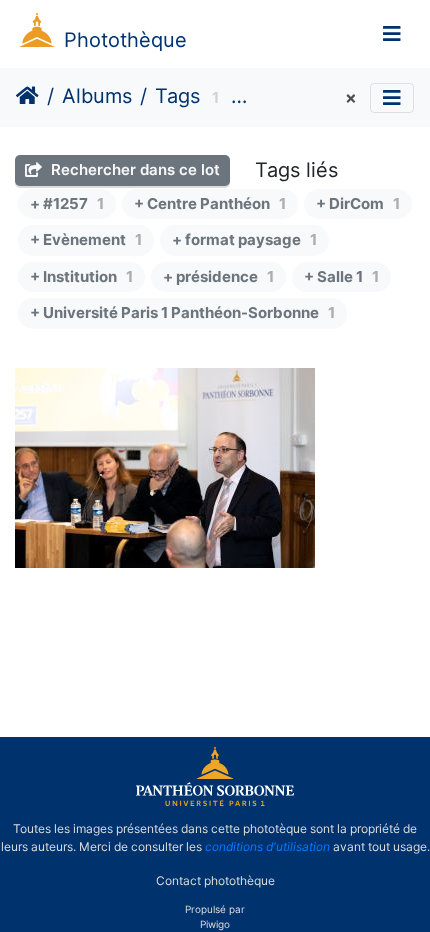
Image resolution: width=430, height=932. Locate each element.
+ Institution (81, 276)
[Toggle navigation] (392, 34)
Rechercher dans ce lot (133, 169)
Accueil (27, 96)
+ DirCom (358, 203)
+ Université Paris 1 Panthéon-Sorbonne (182, 312)
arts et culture (298, 98)
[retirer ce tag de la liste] (348, 99)
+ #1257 (67, 203)
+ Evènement (86, 239)
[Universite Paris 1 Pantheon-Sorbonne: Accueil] (215, 802)
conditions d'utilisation (267, 846)
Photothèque (125, 40)
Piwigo (215, 924)
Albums (97, 96)
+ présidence (218, 276)
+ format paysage (244, 239)
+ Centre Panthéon (210, 203)
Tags (177, 96)
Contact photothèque (215, 880)
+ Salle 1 (341, 276)
